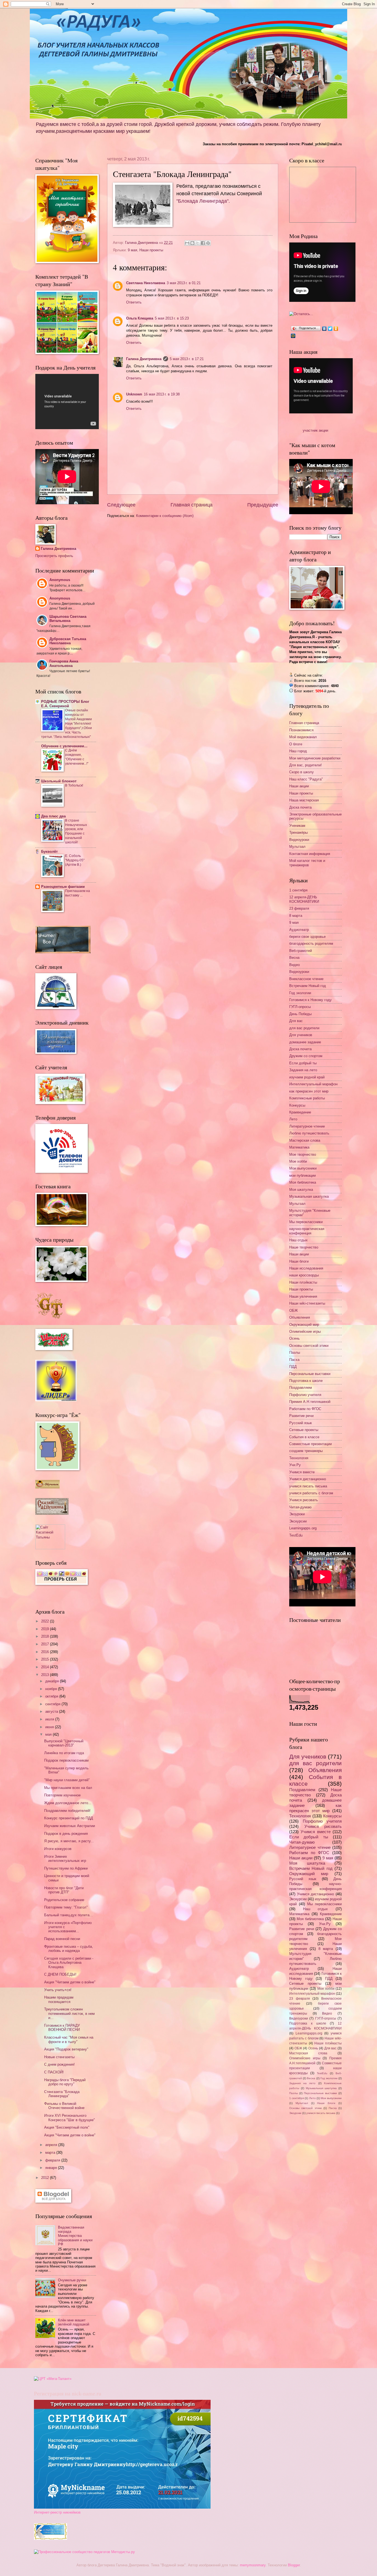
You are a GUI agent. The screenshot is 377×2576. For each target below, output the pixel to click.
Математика (299, 1147)
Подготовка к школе (306, 1381)
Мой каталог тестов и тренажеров (307, 863)
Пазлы (295, 1352)
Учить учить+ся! (58, 1990)
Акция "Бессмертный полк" (67, 2127)
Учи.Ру (295, 1465)
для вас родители (304, 1028)
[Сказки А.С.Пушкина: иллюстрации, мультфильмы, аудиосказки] (52, 1513)
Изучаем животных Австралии (70, 1826)
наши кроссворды (304, 1275)
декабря (53, 1681)
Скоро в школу (302, 772)
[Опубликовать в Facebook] (203, 243)
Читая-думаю (300, 1507)
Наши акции (299, 786)
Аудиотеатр (299, 930)
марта (51, 2153)
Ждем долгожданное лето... (68, 1803)
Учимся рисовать (304, 1500)
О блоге (296, 744)
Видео (294, 965)
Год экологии (300, 993)
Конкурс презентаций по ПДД (69, 1818)
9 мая (132, 250)
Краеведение (300, 1112)
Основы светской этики (309, 1346)
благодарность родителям (311, 943)
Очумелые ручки (72, 2280)
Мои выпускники (303, 1168)
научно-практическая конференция (307, 1231)
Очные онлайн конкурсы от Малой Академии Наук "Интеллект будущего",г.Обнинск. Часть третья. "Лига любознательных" (67, 723)
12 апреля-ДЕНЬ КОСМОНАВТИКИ (304, 899)
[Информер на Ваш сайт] (301, 314)
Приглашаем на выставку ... (78, 893)
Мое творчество (303, 1154)
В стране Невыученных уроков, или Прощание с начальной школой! (76, 832)
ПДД (293, 1367)
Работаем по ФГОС (305, 1409)
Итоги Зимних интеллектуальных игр (65, 1859)
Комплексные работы (307, 1098)
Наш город (298, 751)
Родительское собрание (64, 1900)
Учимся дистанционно (308, 1479)
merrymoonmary (253, 2565)
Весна (294, 958)
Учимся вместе (302, 1472)
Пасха (294, 1360)
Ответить (134, 302)
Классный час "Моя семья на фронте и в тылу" (69, 2039)
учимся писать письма (308, 1486)
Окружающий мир (304, 1325)
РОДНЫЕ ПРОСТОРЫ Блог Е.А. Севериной (65, 704)
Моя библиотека (303, 1182)
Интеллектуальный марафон (313, 1084)
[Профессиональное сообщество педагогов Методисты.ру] (84, 2552)
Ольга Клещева (140, 318)
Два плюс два (53, 816)
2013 (46, 1675)
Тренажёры (298, 832)
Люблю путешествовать (309, 1133)
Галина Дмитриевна (144, 359)
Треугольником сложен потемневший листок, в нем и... (69, 2013)
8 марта (296, 916)
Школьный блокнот (59, 781)
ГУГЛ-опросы (300, 1007)
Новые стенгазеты (59, 2057)
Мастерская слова (305, 1140)
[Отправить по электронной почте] (187, 243)
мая (49, 1734)
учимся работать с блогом (311, 1493)
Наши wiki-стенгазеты (307, 1303)
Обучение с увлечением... (64, 746)
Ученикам (297, 826)
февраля (53, 2160)
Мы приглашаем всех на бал (68, 1788)
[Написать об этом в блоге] (192, 243)
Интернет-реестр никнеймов (57, 2512)
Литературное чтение (307, 1126)
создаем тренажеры (306, 1451)
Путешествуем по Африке (66, 1868)
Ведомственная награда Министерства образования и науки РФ (75, 2236)
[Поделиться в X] (198, 243)
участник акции (315, 430)
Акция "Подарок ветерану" (66, 2049)
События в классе (304, 1437)
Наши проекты (151, 250)
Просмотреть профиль (54, 556)
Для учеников (301, 1035)
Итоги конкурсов (58, 1849)
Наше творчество (304, 1247)
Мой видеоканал (303, 737)
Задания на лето (303, 1070)
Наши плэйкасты (303, 1282)
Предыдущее (263, 505)
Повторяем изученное (62, 1795)
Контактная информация (310, 854)
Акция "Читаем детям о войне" (70, 1982)
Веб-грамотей (301, 951)
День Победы (300, 1014)
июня (50, 1727)
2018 (46, 1636)
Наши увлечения (303, 1296)
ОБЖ (294, 1311)
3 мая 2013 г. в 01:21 (184, 283)
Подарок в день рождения (66, 1834)
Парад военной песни (62, 1939)
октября (52, 1696)
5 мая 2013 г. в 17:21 (187, 359)
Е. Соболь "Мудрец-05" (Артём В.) (75, 860)
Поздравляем (301, 1388)
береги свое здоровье (307, 937)
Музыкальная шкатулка (309, 1196)
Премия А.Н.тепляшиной (310, 1402)
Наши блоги (299, 1261)
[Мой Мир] (293, 336)
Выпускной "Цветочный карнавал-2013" (64, 1743)
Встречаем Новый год (308, 986)
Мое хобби (298, 1161)
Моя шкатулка (301, 1190)
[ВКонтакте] (324, 329)
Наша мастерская (304, 800)
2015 (46, 1659)
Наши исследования (306, 1268)
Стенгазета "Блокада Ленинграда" (62, 2094)
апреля (52, 2145)
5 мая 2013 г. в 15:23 (172, 318)
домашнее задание (305, 1042)
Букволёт (49, 852)
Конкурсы (297, 1105)
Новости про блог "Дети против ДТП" (64, 1890)
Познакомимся (301, 730)
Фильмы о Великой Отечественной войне (64, 2106)
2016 (46, 1652)
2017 (46, 1644)
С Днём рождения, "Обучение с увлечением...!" (77, 757)
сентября (53, 1704)
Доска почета (300, 807)
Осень (294, 1338)
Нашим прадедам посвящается (59, 1999)
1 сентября (298, 890)
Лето (293, 1119)
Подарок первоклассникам (66, 1760)
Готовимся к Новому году (310, 1000)
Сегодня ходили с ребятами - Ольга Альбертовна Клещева (69, 1963)
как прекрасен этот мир (309, 1091)
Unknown (134, 394)
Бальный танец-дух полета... (68, 1915)
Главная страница (192, 505)
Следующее (121, 505)
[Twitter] (330, 329)
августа (52, 1711)
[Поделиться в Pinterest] (208, 243)
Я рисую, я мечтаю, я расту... (69, 1841)
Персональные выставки (310, 1374)
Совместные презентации (310, 1444)
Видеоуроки (299, 840)
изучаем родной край (307, 1077)
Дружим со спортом (306, 1056)
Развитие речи (301, 1416)
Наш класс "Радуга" (306, 779)
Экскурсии (298, 1521)
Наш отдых (298, 1240)
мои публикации (302, 1175)
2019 (46, 1629)
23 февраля (299, 908)
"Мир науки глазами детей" (67, 1780)
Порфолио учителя (305, 1395)
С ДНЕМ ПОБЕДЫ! (60, 1974)
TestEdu (296, 1535)
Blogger (294, 2565)
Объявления (300, 1317)
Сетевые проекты (304, 1430)
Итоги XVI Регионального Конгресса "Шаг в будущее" (70, 2118)
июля (50, 1719)
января (52, 2168)
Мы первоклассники (306, 1222)
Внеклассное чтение (306, 979)
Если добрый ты (303, 1063)
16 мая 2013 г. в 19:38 (162, 394)
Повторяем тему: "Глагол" (66, 1907)
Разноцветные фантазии (63, 887)
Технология (299, 1458)
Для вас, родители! (306, 765)
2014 (46, 1667)
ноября (52, 1689)
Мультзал (297, 847)
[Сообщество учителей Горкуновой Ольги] (51, 2539)
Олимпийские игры (305, 1331)
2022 (46, 1621)
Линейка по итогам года (64, 1753)
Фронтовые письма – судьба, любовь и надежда (69, 1949)
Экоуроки (297, 1514)
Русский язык (301, 1423)
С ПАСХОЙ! (54, 2072)
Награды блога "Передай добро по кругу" (65, 2082)
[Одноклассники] (336, 329)
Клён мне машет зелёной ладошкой (74, 2322)
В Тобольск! (74, 785)
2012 (46, 2178)
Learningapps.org (303, 1528)
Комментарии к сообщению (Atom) (165, 516)
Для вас (296, 1021)
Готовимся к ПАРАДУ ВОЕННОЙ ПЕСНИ (62, 2028)
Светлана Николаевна (146, 283)
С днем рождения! (59, 2064)
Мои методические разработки (315, 758)
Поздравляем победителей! (67, 1811)
